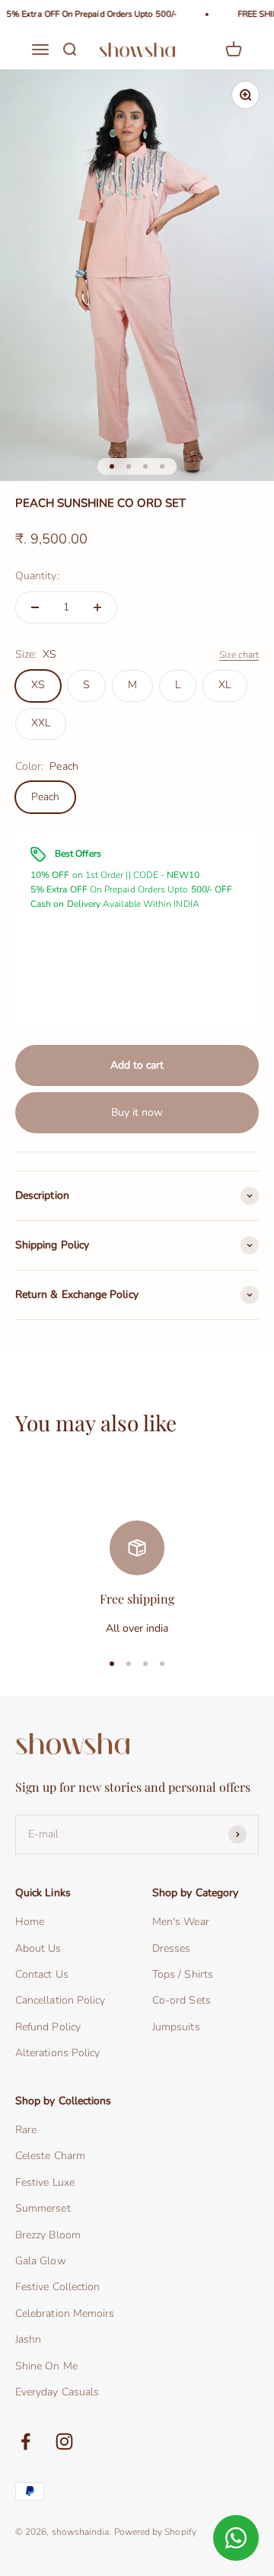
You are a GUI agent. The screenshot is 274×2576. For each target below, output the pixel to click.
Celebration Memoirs (65, 2313)
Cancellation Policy (60, 2000)
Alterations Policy (57, 2053)
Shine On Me (46, 2366)
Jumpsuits (176, 2027)
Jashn (28, 2339)
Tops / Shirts (183, 1974)
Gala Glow (41, 2261)
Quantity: (37, 576)
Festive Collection (57, 2287)
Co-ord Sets (182, 2000)
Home (30, 1922)
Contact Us (42, 1974)
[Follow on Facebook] (25, 2441)
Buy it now (137, 1112)
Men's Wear (181, 1922)
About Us (38, 1948)
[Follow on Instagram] (64, 2441)
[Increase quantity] (97, 607)
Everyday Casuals (57, 2392)
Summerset (43, 2208)
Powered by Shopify (155, 2532)
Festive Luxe (45, 2182)
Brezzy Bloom (48, 2235)
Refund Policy (48, 2027)
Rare (26, 2130)
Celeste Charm (50, 2156)
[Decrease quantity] (35, 607)
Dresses (172, 1948)
